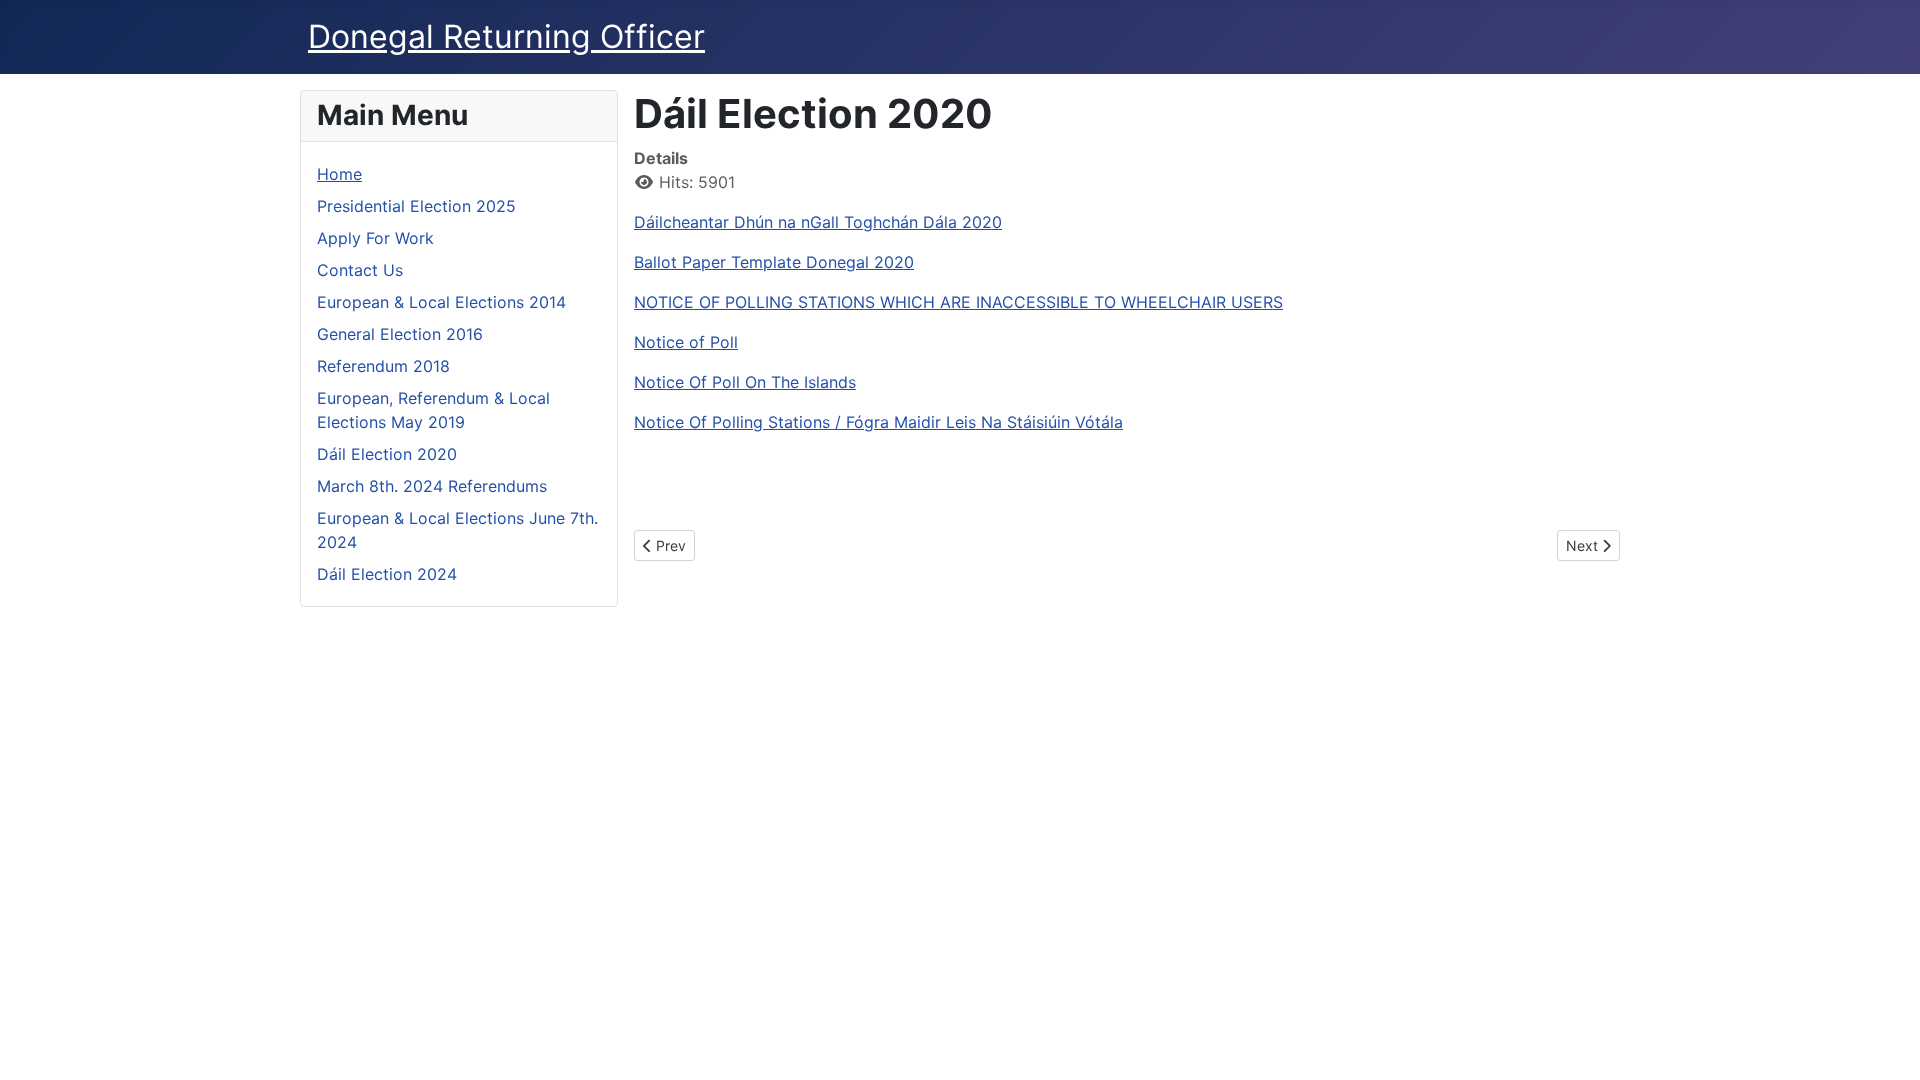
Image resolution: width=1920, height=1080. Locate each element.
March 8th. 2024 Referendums (432, 486)
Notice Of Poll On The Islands (745, 382)
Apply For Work (375, 238)
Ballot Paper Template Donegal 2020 (774, 262)
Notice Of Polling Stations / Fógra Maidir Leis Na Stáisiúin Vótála (878, 422)
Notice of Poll (686, 342)
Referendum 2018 (383, 366)
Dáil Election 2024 (387, 574)
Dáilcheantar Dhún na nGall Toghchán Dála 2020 (818, 222)
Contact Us (360, 270)
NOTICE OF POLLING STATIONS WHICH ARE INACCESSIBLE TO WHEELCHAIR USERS (958, 302)
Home (339, 174)
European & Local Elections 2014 (441, 302)
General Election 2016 (400, 334)
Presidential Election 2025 (416, 206)
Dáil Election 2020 (387, 454)
